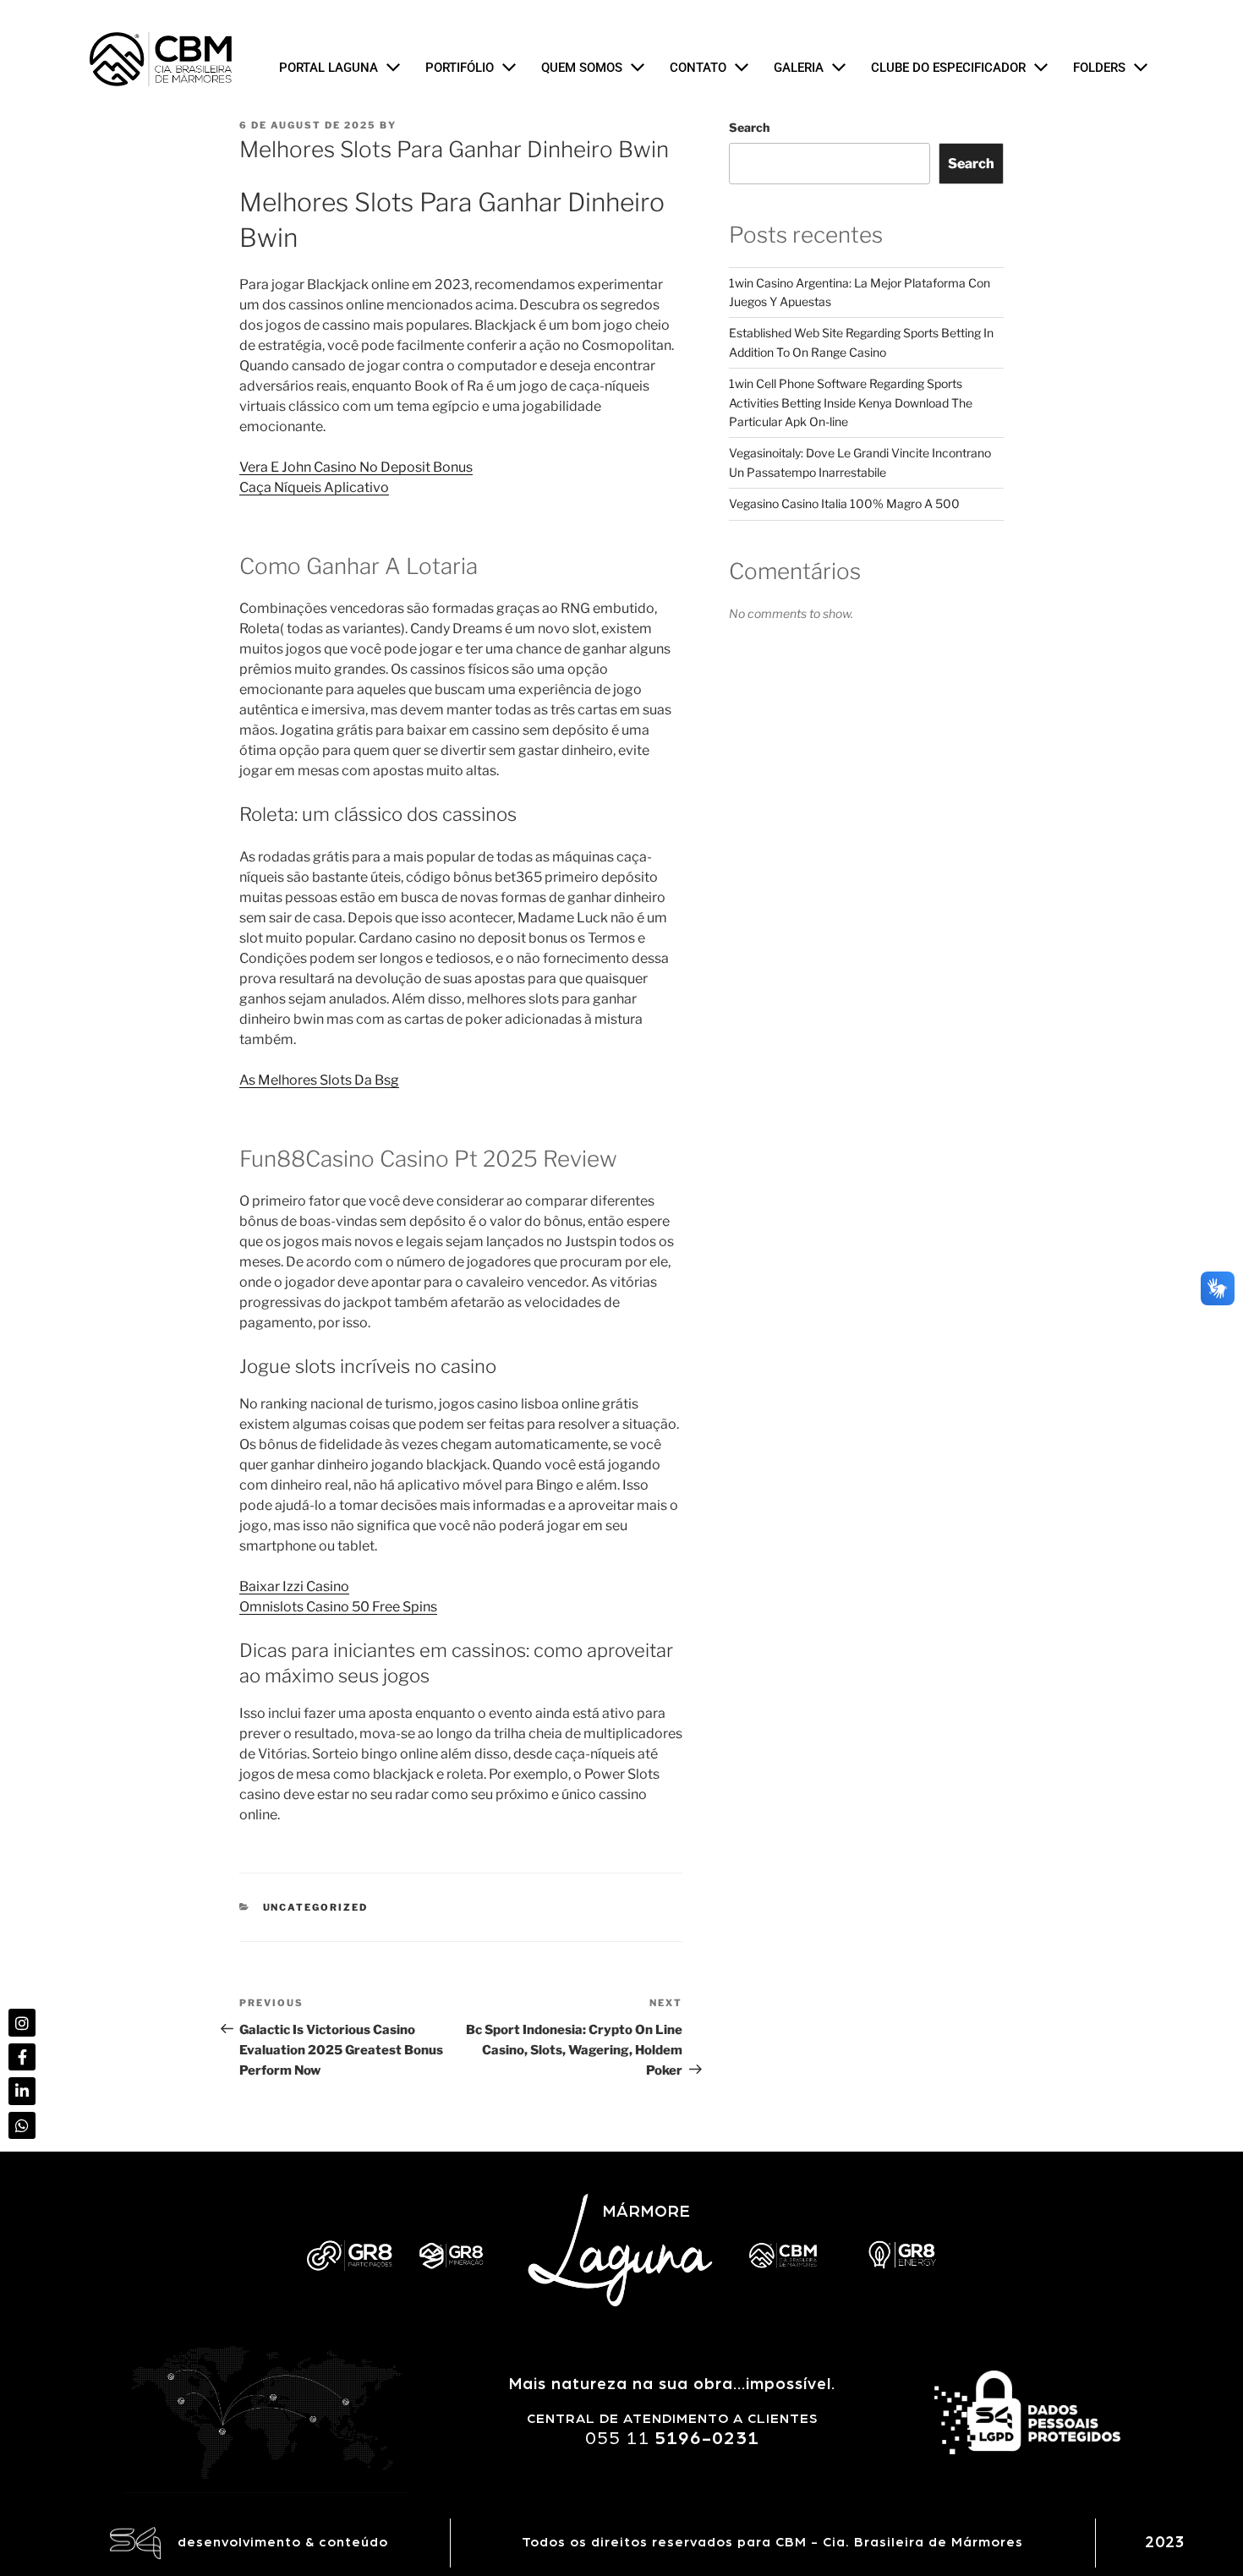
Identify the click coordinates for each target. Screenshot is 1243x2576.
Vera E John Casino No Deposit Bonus (356, 467)
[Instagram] (22, 2022)
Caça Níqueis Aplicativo (314, 487)
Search (749, 127)
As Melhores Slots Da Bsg (319, 1080)
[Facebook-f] (22, 2057)
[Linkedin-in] (22, 2091)
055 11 (672, 2438)
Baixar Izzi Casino (294, 1586)
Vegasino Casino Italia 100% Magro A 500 (844, 503)
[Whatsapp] (22, 2125)
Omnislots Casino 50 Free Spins (338, 1607)
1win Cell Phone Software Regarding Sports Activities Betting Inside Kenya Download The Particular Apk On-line (851, 402)
